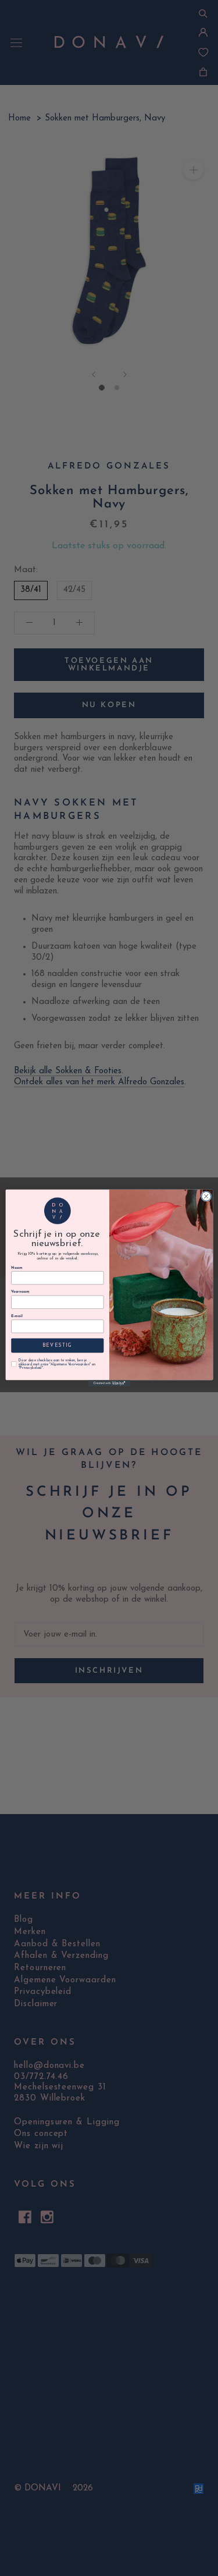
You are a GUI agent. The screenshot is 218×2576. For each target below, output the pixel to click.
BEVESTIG (57, 1346)
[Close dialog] (206, 1196)
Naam (17, 1268)
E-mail (17, 1316)
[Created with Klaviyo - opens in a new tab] (109, 1383)
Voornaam (20, 1292)
